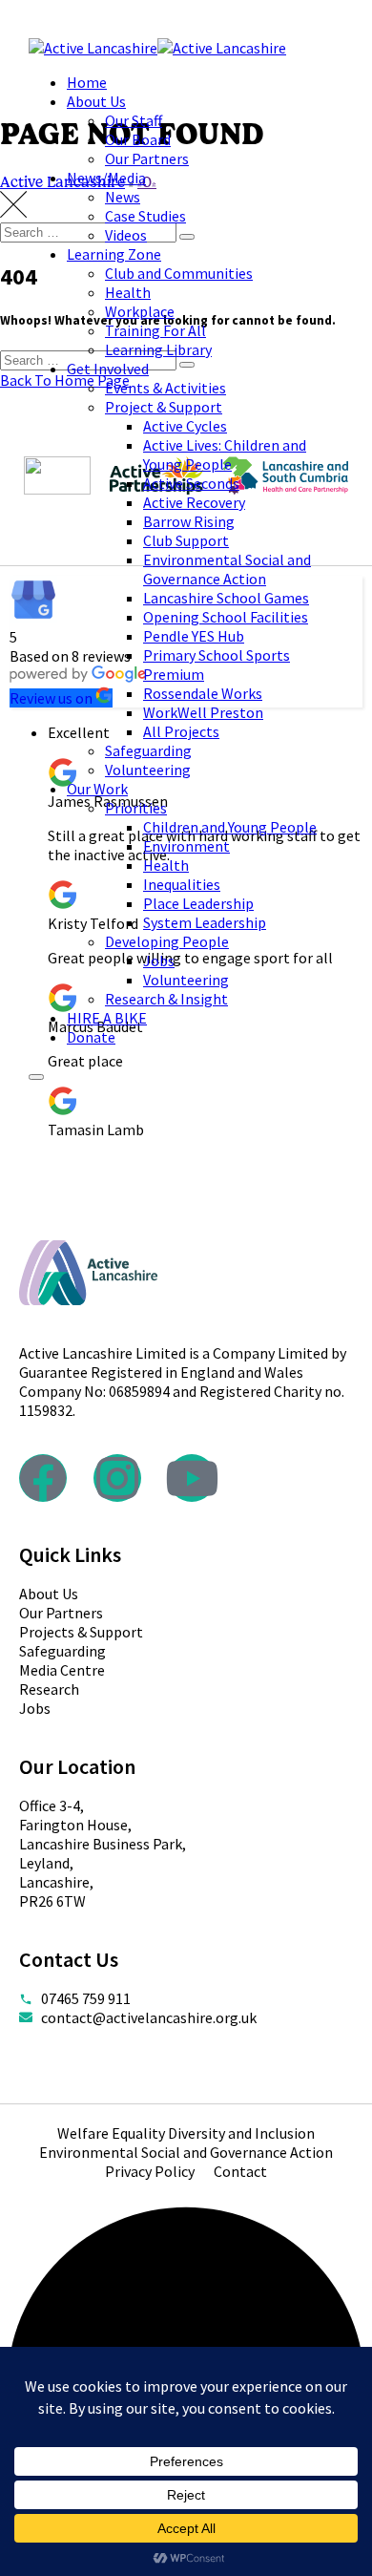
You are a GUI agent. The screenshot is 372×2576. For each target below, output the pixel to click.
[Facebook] (43, 1478)
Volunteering (148, 770)
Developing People (167, 941)
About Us (96, 101)
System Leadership (205, 922)
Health (128, 292)
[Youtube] (192, 1478)
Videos (126, 235)
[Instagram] (117, 1478)
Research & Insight (166, 999)
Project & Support (164, 407)
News (123, 197)
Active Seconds (191, 483)
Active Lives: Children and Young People (225, 454)
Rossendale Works (203, 693)
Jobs (159, 961)
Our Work (97, 789)
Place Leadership (198, 903)
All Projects (181, 731)
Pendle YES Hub (194, 636)
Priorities (136, 808)
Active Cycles (185, 426)
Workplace (140, 311)
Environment (186, 846)
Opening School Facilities (226, 617)
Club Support (186, 540)
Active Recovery (194, 502)
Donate (91, 1037)
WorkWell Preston (203, 712)
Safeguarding (148, 750)
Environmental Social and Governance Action (227, 569)
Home (87, 82)
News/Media (106, 178)
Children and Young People (230, 827)
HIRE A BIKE (107, 1018)
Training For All (155, 330)
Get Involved (108, 369)
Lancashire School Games (226, 598)
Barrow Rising (189, 521)
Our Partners (147, 158)
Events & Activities (165, 388)
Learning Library (158, 349)
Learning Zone (114, 254)
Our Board (138, 139)
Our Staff (134, 120)
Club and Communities (179, 273)
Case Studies (145, 216)
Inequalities (182, 884)
